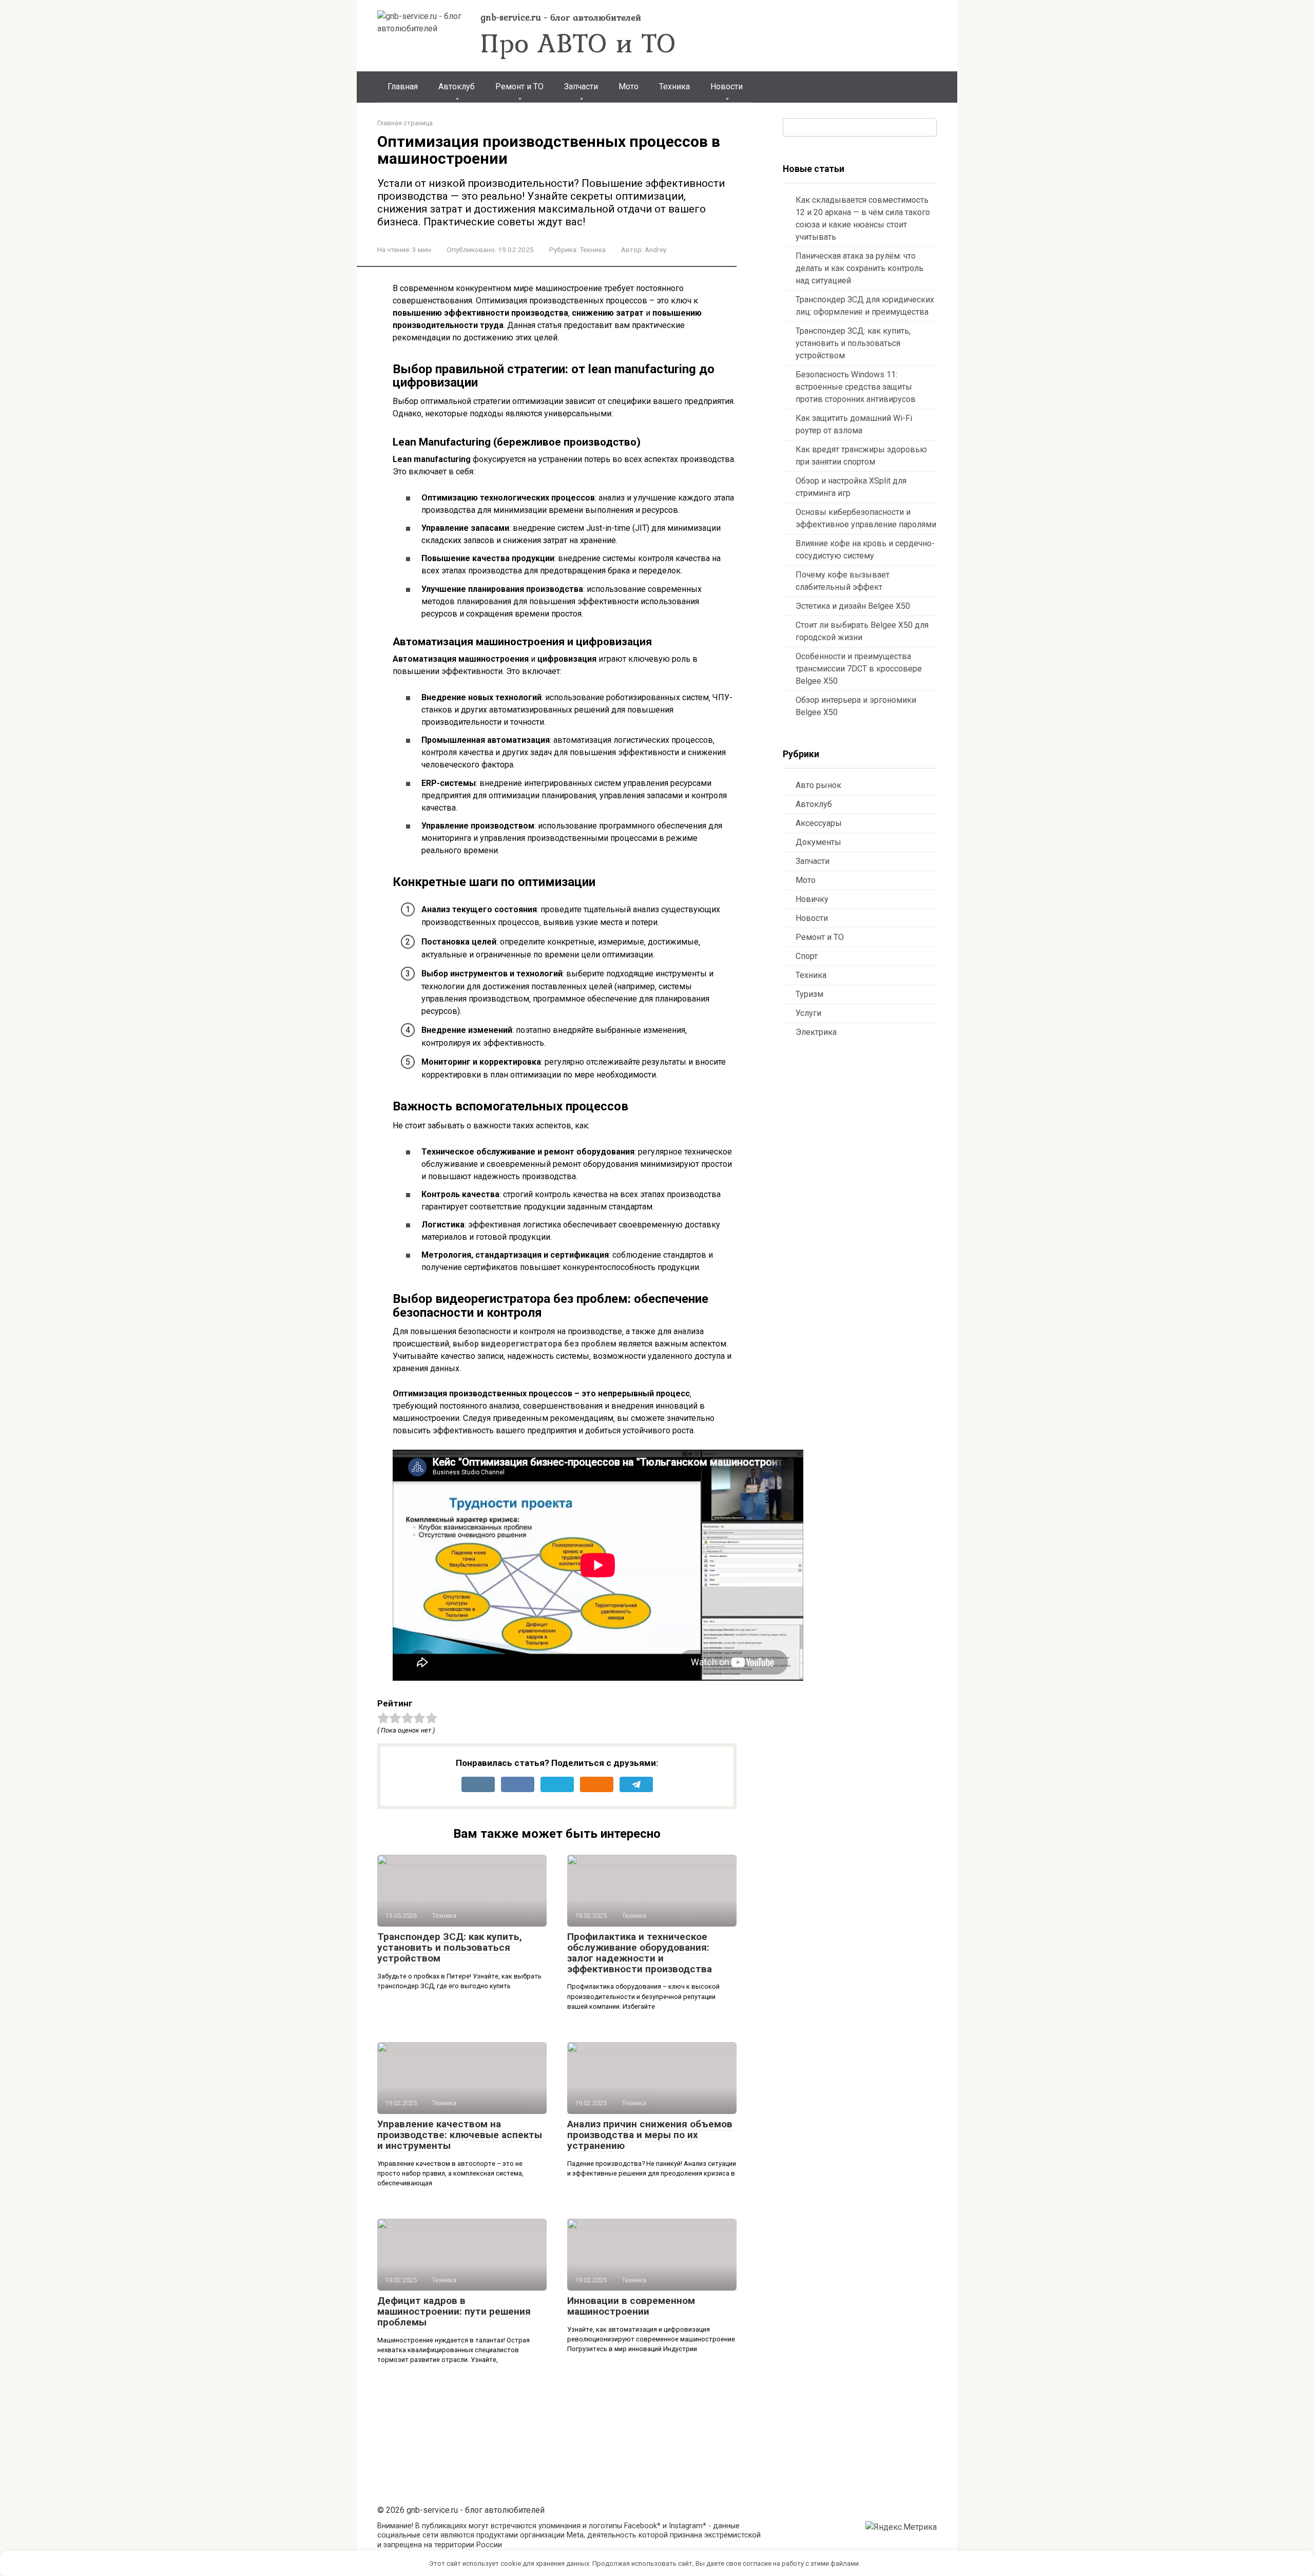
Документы (818, 842)
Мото (629, 86)
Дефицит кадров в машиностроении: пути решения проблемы (454, 2311)
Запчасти (581, 86)
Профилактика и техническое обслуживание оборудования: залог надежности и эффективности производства (640, 1953)
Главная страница (405, 123)
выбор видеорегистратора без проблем (535, 1344)
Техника (674, 86)
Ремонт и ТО (519, 86)
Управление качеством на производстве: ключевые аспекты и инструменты (460, 2135)
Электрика (816, 1032)
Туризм (809, 994)
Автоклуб (457, 86)
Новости (727, 86)
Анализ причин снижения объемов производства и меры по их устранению (650, 2135)
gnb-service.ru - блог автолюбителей (561, 17)
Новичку (812, 899)
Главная (403, 86)
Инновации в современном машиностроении (631, 2306)
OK (875, 2563)
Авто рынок (818, 785)
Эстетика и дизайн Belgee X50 (853, 606)
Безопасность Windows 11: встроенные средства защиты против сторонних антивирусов (856, 387)
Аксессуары (819, 823)
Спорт (807, 956)
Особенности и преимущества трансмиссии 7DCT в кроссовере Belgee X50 (859, 669)
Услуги (808, 1013)
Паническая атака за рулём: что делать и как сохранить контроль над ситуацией (859, 268)
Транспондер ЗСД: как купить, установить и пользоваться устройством (450, 1947)
